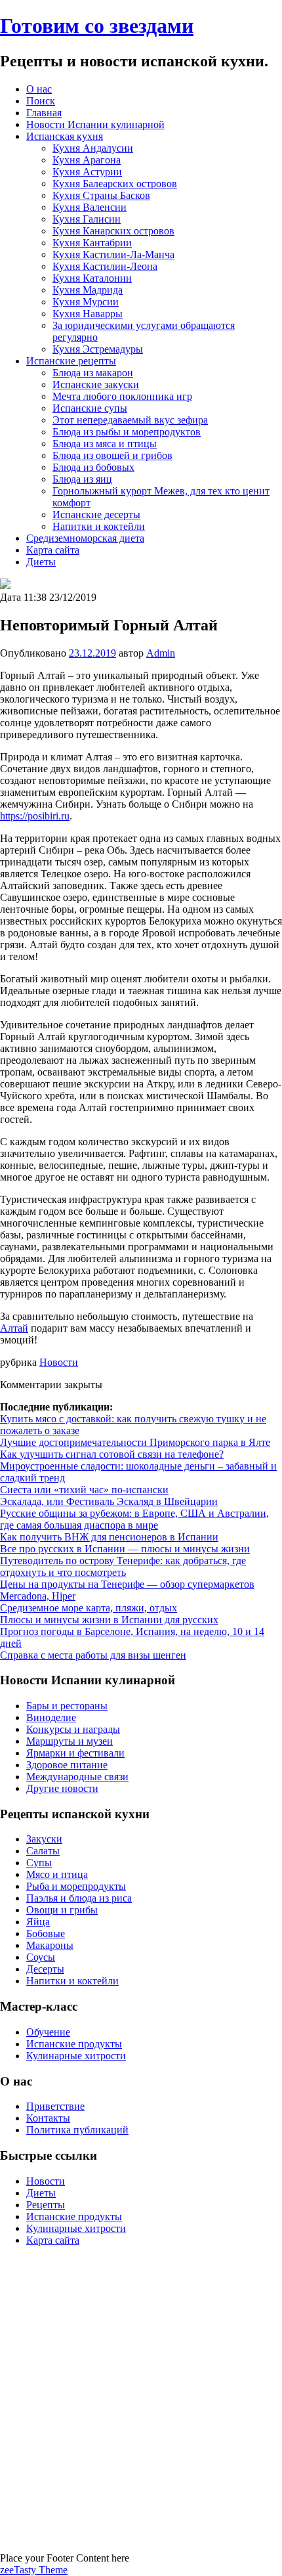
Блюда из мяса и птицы (105, 444)
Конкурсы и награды (73, 1729)
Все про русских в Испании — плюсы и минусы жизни (125, 1549)
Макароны (50, 1945)
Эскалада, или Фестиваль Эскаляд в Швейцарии (109, 1501)
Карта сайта (53, 550)
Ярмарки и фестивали (75, 1753)
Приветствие (55, 2106)
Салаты (43, 1851)
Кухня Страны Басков (101, 195)
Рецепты (46, 2205)
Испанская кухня (65, 136)
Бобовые (46, 1933)
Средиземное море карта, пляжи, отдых (89, 1608)
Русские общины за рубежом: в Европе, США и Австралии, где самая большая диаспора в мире (134, 1519)
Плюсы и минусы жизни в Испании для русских (109, 1620)
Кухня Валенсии (90, 207)
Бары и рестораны (67, 1706)
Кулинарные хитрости (76, 2056)
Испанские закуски (96, 384)
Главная (44, 113)
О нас (39, 89)
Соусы (41, 1957)
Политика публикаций (77, 2130)
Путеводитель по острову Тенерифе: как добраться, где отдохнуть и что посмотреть (123, 1566)
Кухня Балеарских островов (115, 184)
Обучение (48, 2032)
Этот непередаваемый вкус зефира (130, 420)
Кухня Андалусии (93, 148)
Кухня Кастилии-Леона (105, 266)
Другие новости (62, 1788)
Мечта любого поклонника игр (122, 396)
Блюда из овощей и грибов (112, 455)
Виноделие (51, 1717)
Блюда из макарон (93, 373)
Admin (161, 653)
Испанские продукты (74, 2044)
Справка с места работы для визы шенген (93, 1655)
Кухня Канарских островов (113, 231)
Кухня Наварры (88, 314)
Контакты (48, 2118)
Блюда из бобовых (93, 467)
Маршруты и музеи (70, 1741)
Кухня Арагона (87, 160)
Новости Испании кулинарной (95, 124)
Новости (59, 1362)
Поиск (41, 101)
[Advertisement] (141, 2398)
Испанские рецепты (71, 361)
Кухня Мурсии (86, 302)
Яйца (38, 1922)
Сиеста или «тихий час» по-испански (84, 1490)
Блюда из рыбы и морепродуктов (127, 432)
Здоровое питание (67, 1765)
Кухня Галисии (87, 219)
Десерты (45, 1969)
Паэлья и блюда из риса (79, 1898)
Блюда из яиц (82, 479)
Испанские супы (90, 408)
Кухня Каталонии (92, 278)
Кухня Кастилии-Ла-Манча (113, 254)
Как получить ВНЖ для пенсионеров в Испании (109, 1537)
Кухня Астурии (87, 172)
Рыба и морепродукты (76, 1886)
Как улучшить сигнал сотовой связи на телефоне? (112, 1454)
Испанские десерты (96, 514)
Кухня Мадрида (88, 290)
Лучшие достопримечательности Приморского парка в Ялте (135, 1442)
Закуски (44, 1839)
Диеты (41, 562)
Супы (39, 1863)
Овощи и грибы (62, 1910)
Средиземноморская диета (85, 538)
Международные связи (77, 1777)
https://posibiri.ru (35, 816)
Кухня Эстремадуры (98, 349)
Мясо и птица (57, 1874)
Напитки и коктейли (99, 526)
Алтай (14, 1328)
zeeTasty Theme (34, 2570)
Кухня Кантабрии (92, 243)
